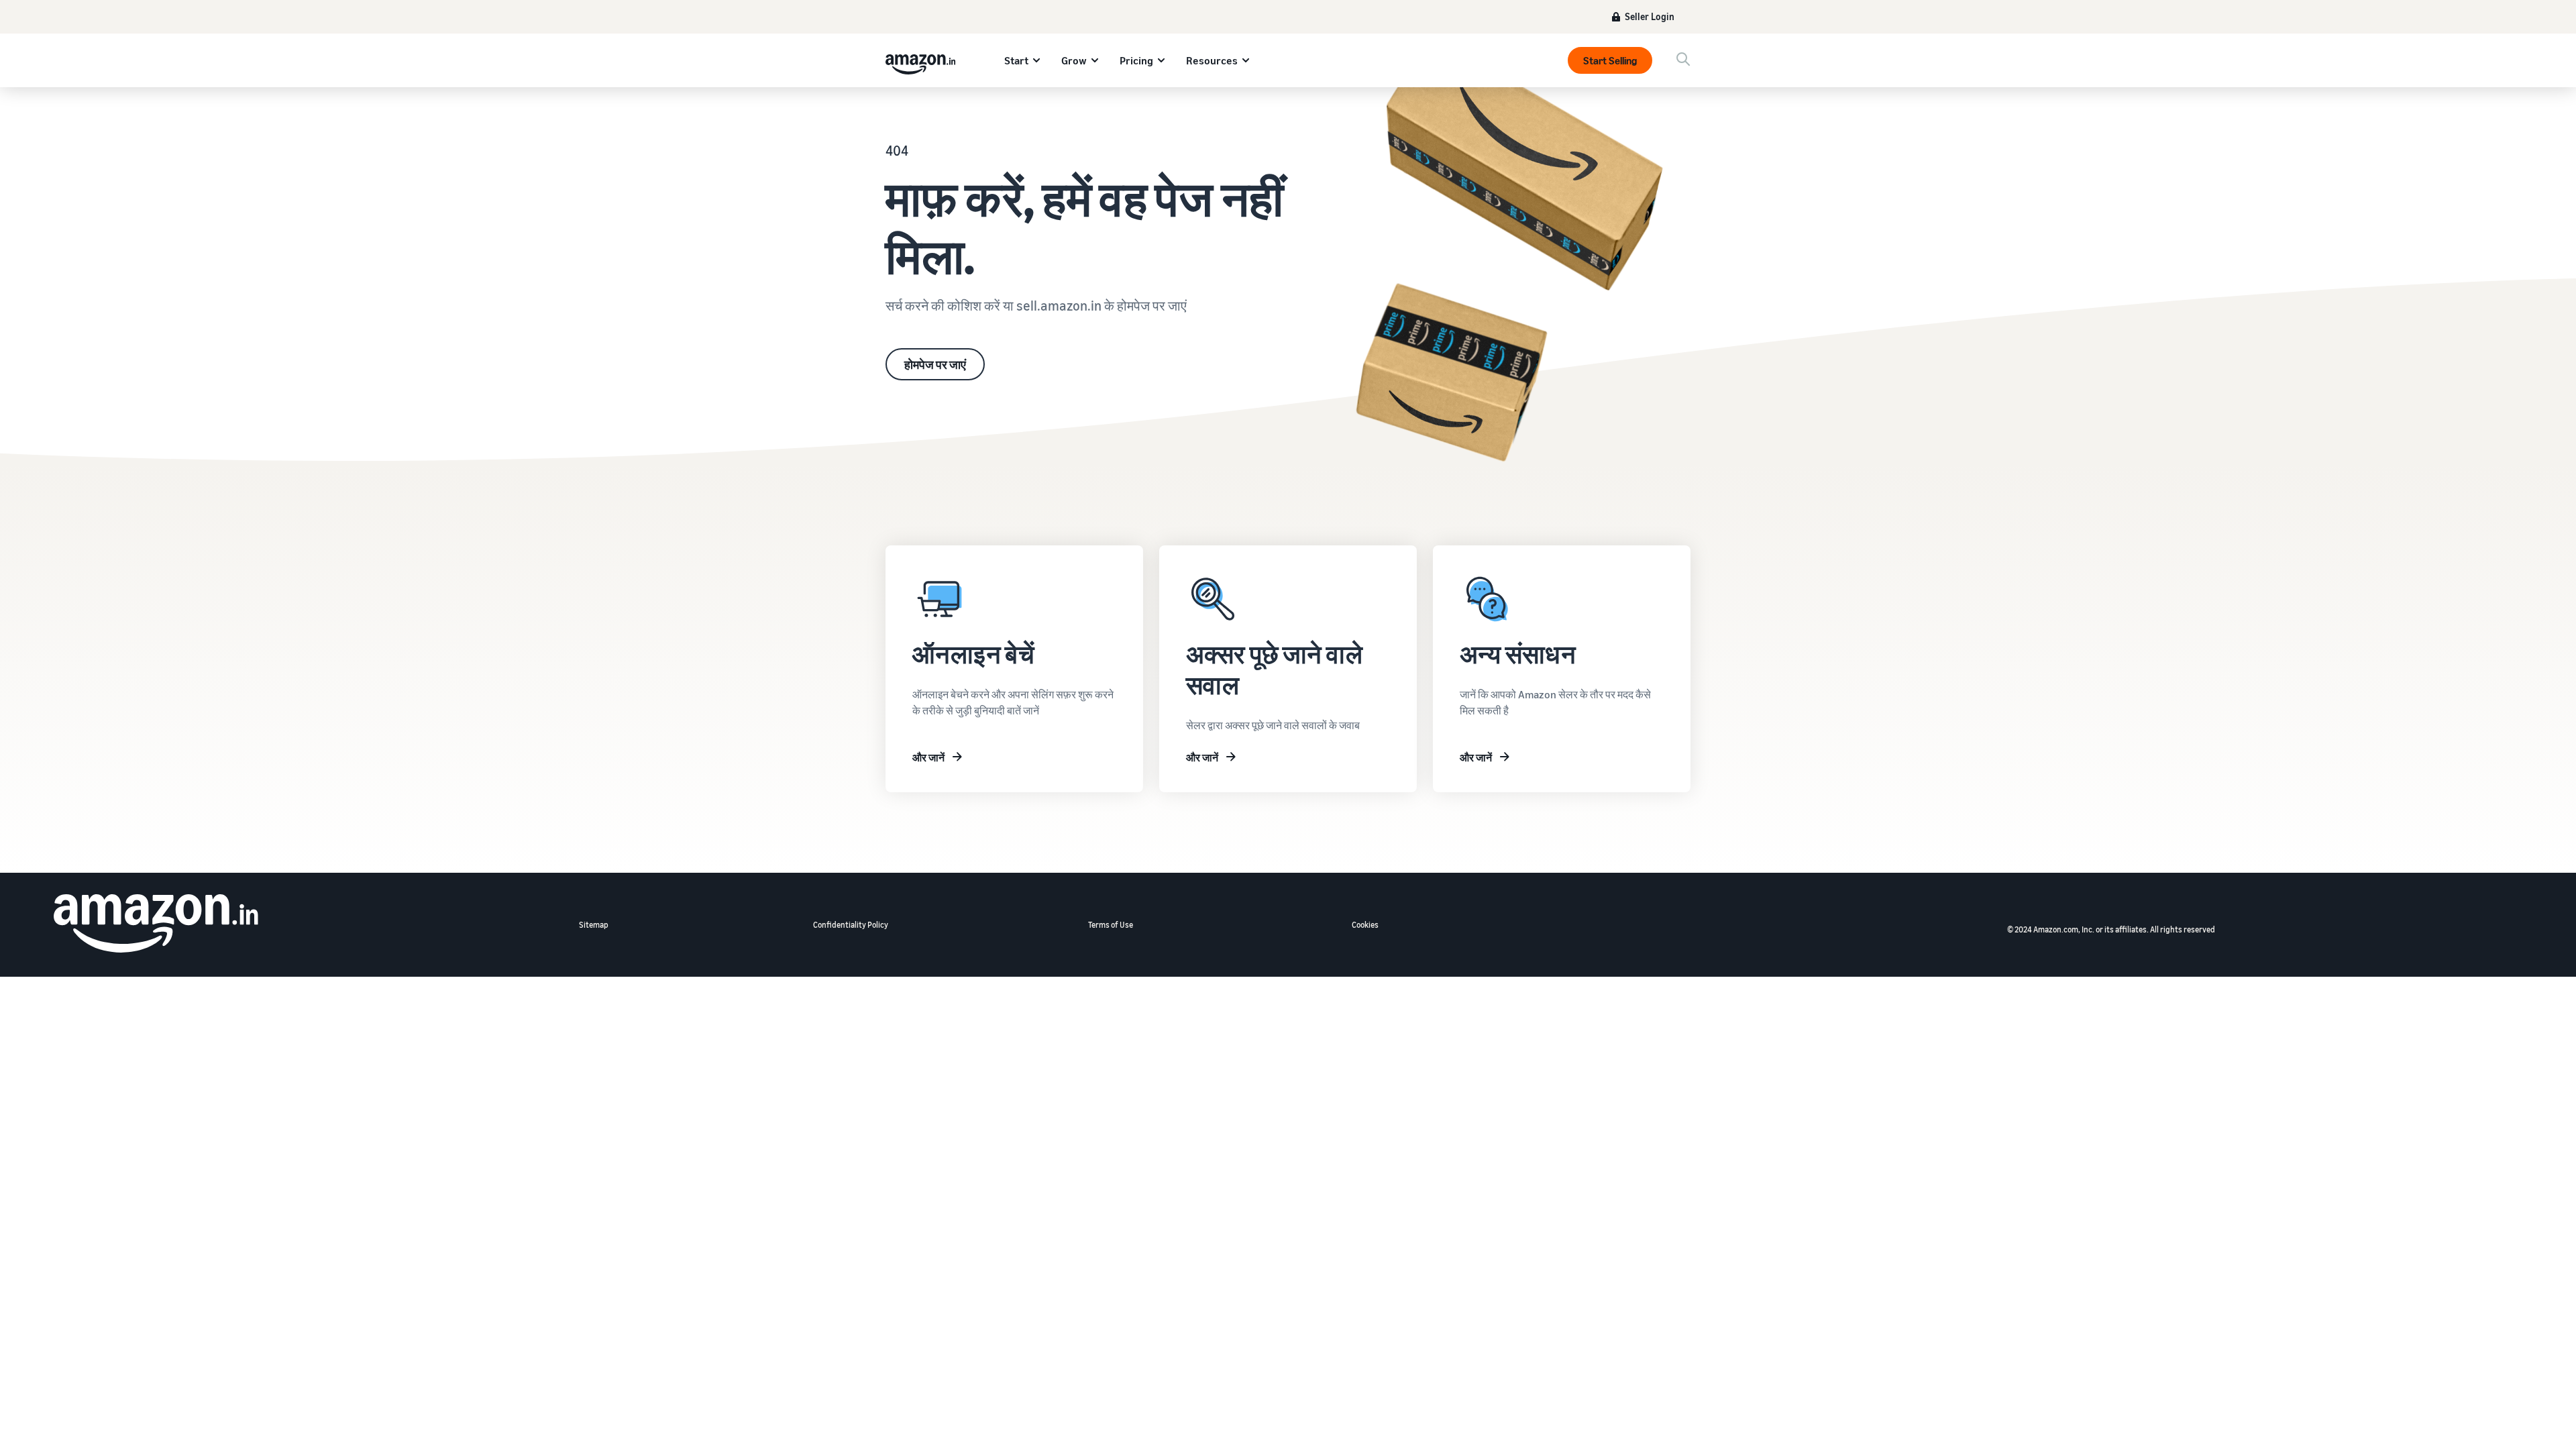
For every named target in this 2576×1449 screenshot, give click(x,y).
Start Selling (1610, 60)
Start (1016, 60)
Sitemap (594, 925)
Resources (1212, 60)
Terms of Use (1111, 925)
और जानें (928, 757)
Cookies (1365, 925)
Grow (1074, 60)
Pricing (1136, 60)
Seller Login (1650, 16)
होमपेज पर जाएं (935, 364)
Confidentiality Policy (851, 925)
